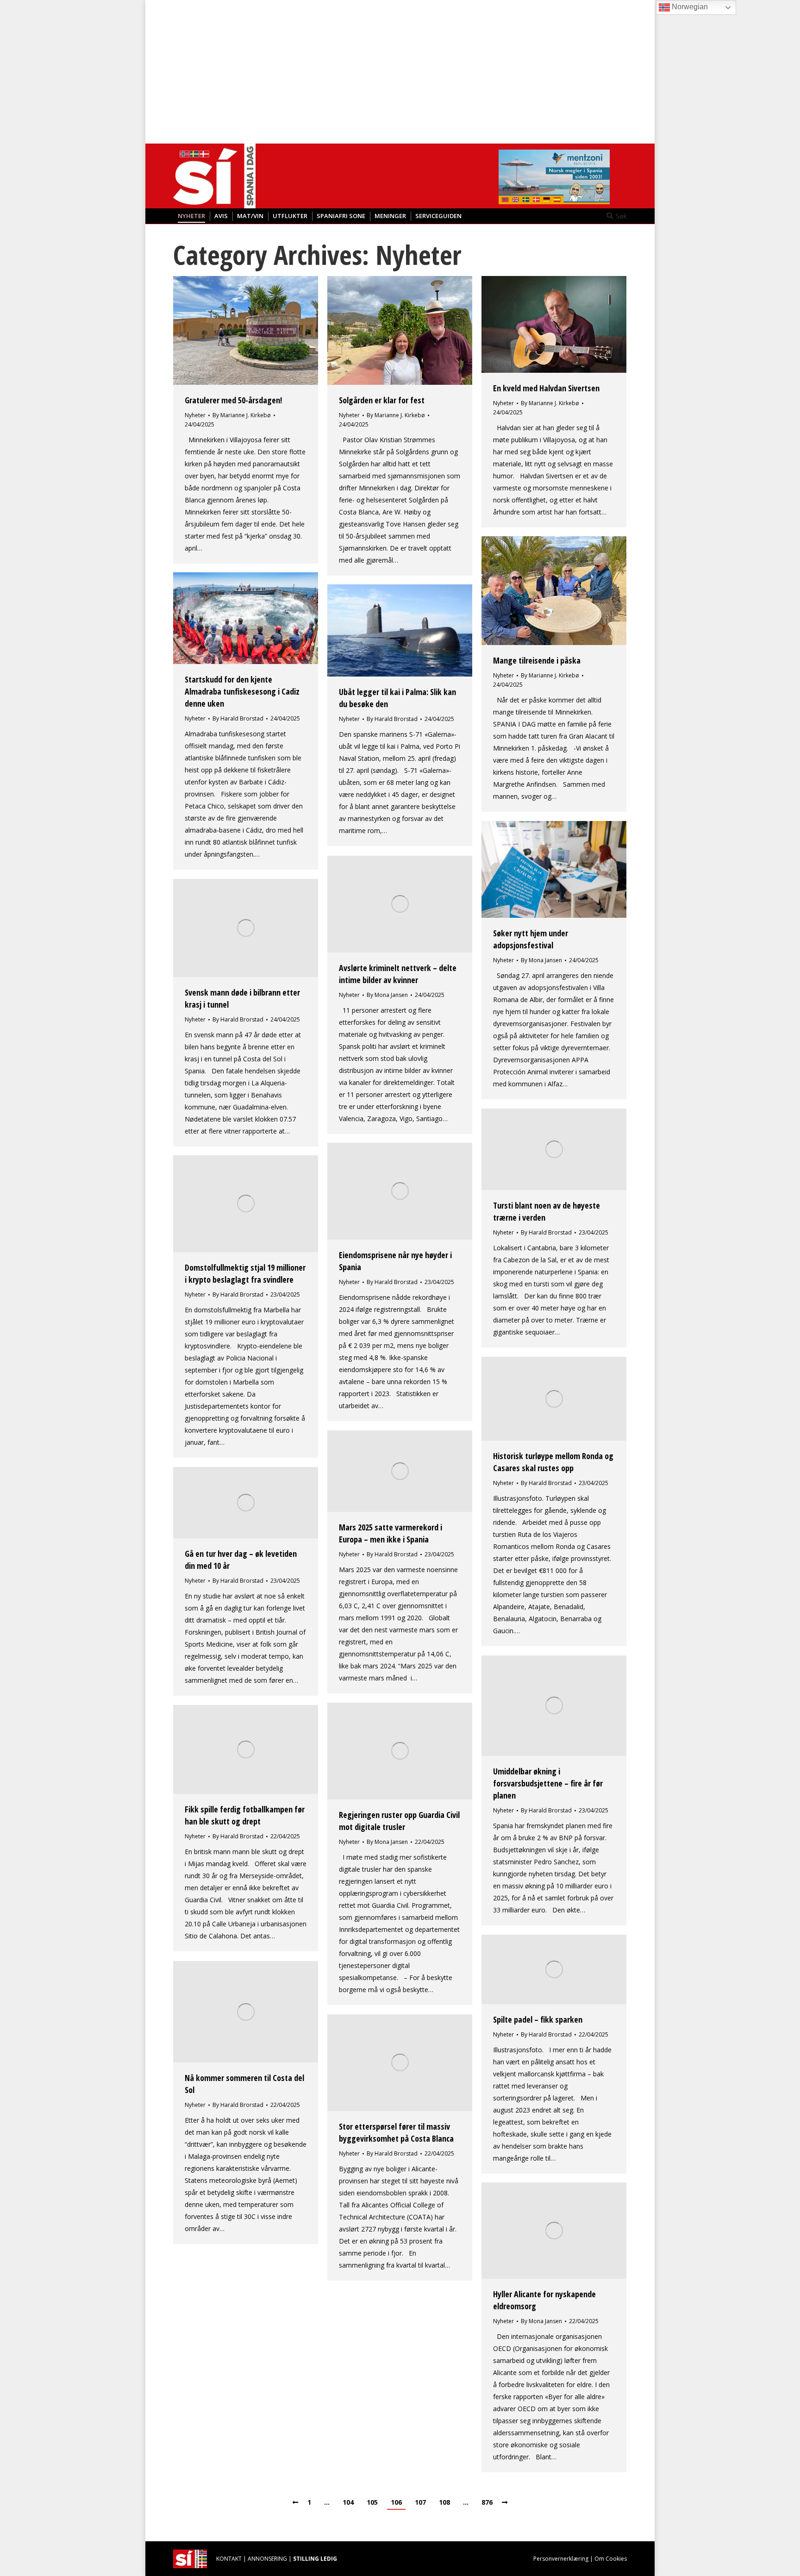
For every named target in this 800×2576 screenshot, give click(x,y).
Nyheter (195, 415)
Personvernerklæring (561, 2559)
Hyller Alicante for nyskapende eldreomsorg (544, 2300)
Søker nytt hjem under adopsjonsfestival (531, 939)
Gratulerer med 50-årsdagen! (233, 400)
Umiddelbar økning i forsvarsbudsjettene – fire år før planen (548, 1783)
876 (487, 2502)
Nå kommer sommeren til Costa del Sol (244, 2084)
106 (396, 2502)
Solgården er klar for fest (382, 400)
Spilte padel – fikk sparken (538, 2019)
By (242, 415)
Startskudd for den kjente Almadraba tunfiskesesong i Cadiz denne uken (242, 691)
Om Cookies (611, 2559)
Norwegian (689, 7)
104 (348, 2502)
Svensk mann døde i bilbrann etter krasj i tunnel (242, 998)
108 (444, 2502)
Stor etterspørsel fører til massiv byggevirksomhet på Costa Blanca (396, 2132)
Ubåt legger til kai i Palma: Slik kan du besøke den (397, 698)
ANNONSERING (267, 2559)
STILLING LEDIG (315, 2559)
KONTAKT (229, 2559)
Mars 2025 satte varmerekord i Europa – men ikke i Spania (391, 1533)
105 (372, 2502)
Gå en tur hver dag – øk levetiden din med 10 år (241, 1560)
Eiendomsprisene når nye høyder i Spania (395, 1261)
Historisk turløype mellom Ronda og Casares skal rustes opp (553, 1462)
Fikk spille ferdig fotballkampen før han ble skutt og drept (245, 1815)
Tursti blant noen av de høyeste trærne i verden (547, 1211)
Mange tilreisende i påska (537, 660)
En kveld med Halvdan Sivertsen (546, 388)
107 (420, 2502)
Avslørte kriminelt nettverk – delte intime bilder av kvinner (398, 974)
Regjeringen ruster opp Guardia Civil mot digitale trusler (399, 1821)
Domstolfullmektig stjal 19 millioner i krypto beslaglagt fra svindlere (245, 1273)
